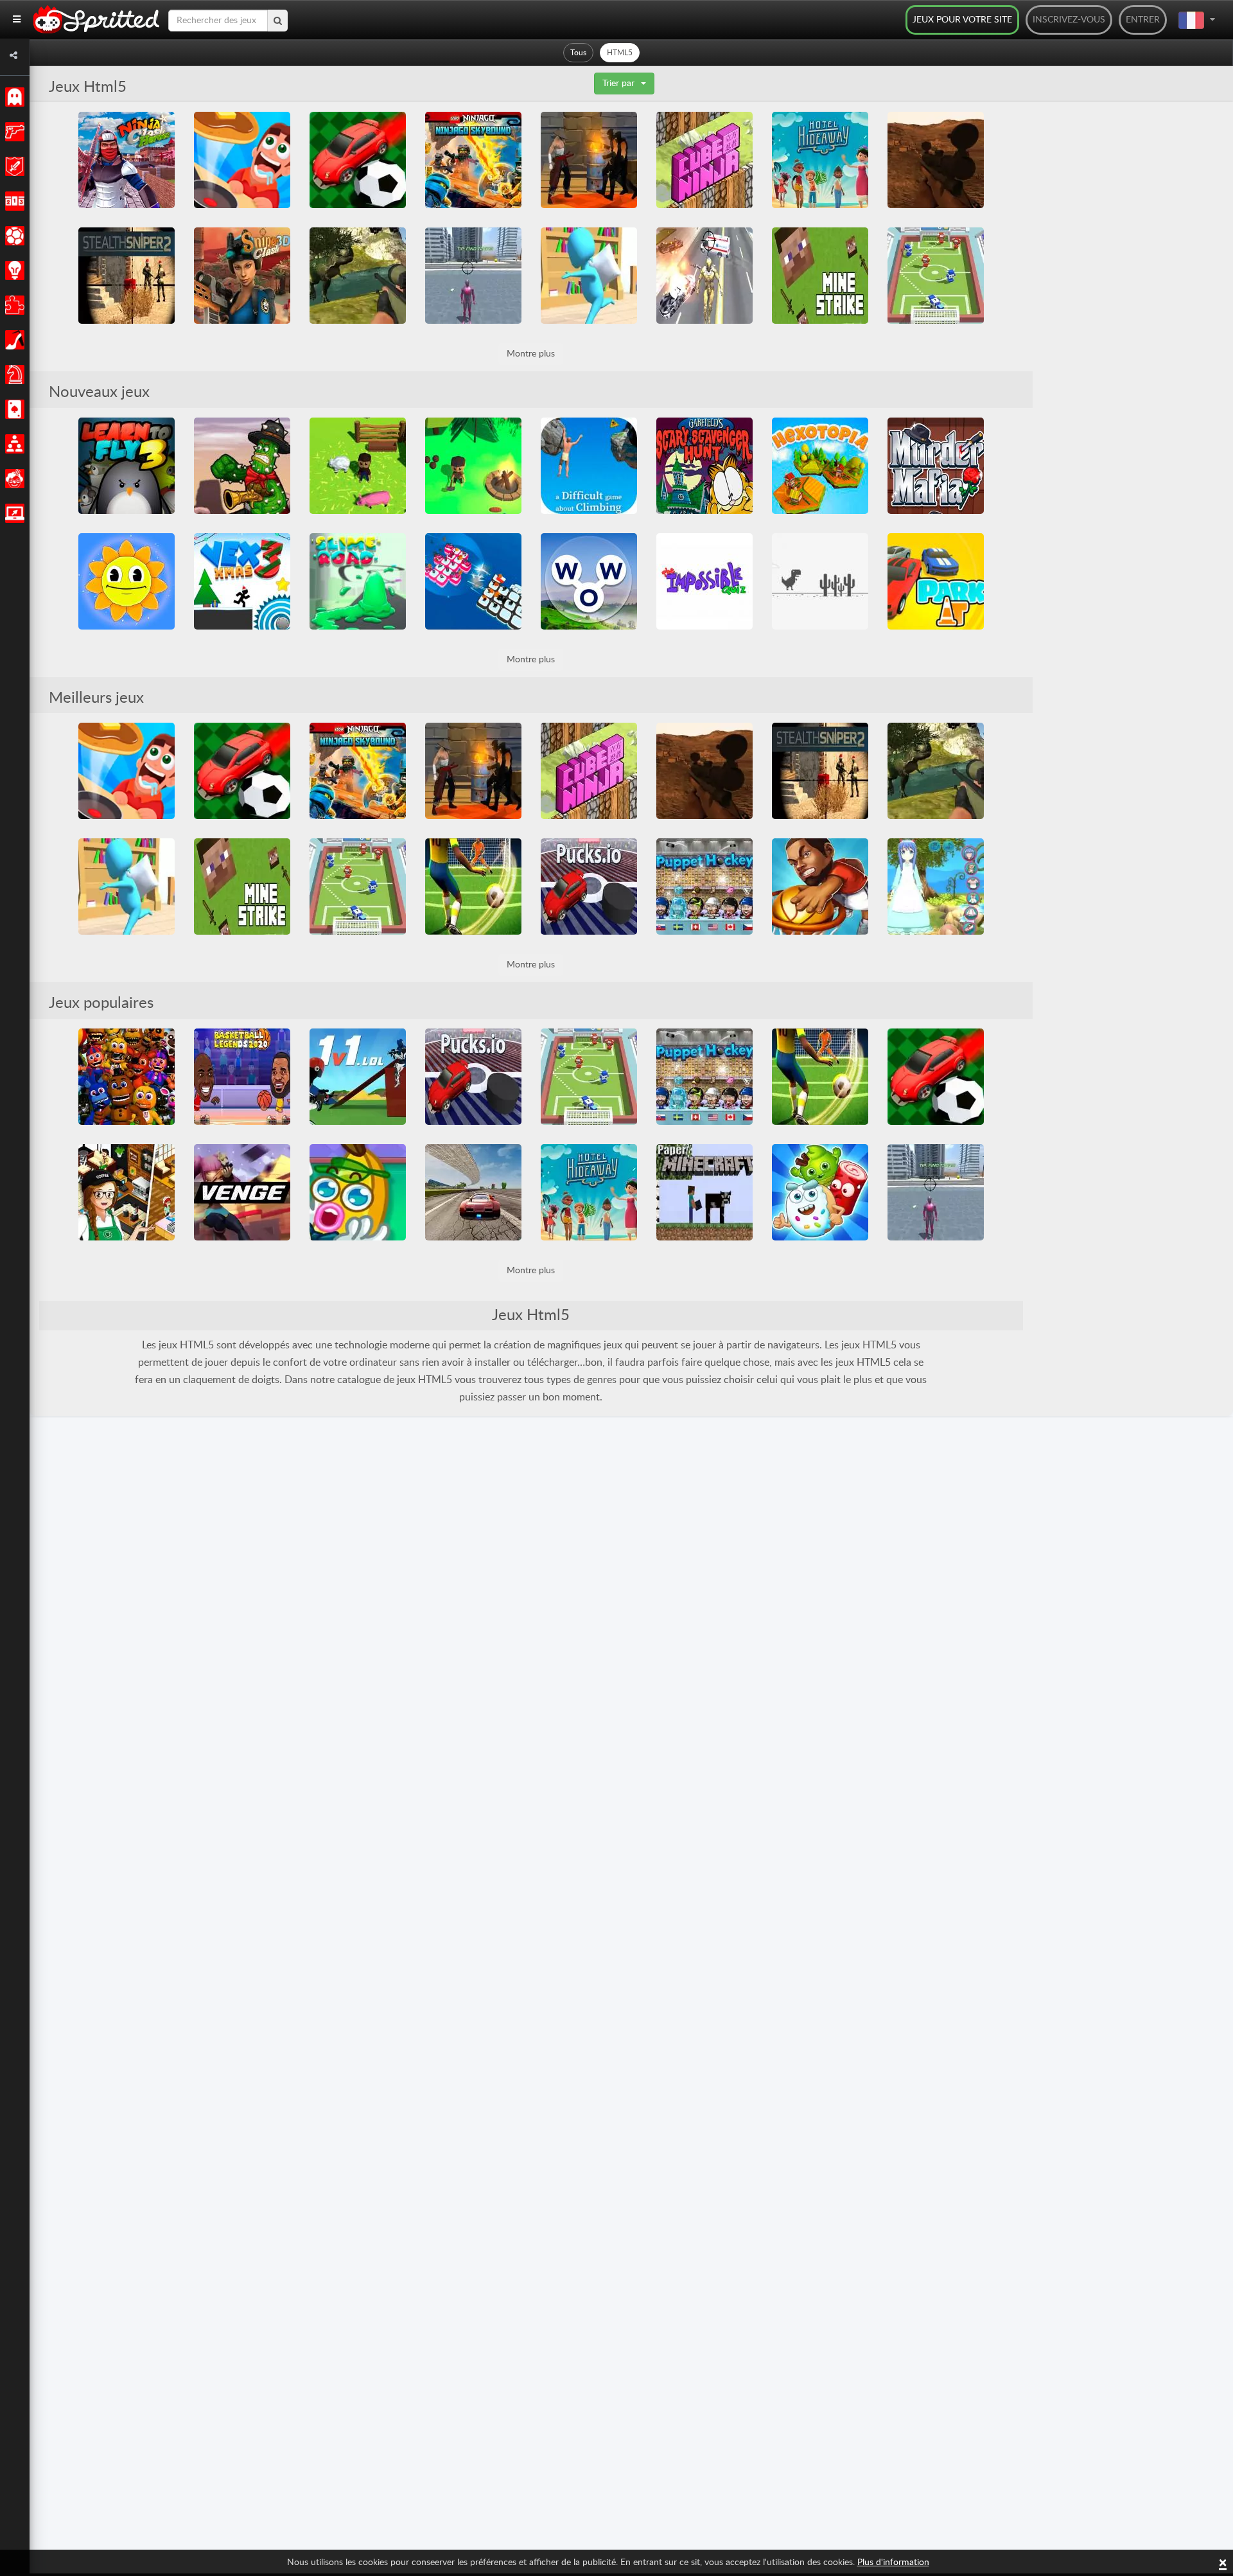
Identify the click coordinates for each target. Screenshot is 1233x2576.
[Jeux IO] (13, 513)
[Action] (13, 132)
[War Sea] (473, 581)
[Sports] (13, 236)
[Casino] (13, 409)
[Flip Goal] (936, 276)
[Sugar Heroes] (820, 1192)
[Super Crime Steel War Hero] (704, 276)
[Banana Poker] (358, 1192)
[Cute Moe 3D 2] (936, 887)
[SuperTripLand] (127, 581)
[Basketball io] (820, 887)
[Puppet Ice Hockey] (704, 887)
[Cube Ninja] (704, 160)
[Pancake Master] (242, 160)
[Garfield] (704, 466)
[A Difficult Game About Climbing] (589, 466)
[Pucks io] (589, 887)
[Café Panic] (127, 1192)
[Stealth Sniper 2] (127, 276)
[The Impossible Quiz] (704, 581)
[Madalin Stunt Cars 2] (473, 1192)
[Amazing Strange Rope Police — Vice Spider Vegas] (473, 276)
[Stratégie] (13, 270)
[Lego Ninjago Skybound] (473, 160)
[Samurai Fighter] (589, 160)
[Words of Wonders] (589, 581)
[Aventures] (13, 166)
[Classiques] (13, 97)
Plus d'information (893, 2563)
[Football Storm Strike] (473, 887)
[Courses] (13, 201)
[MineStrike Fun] (820, 276)
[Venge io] (242, 1192)
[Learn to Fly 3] (127, 466)
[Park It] (936, 581)
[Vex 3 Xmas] (242, 581)
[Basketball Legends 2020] (242, 1077)
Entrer (1143, 20)
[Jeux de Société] (13, 375)
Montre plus (531, 354)
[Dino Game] (820, 581)
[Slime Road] (358, 581)
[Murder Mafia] (936, 466)
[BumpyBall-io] (358, 160)
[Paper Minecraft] (704, 1192)
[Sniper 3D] (936, 160)
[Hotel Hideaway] (820, 160)
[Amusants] (13, 479)
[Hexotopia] (820, 466)
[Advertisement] (1129, 304)
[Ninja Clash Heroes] (127, 160)
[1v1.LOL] (358, 1077)
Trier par (618, 84)
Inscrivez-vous (1069, 20)
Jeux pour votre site (962, 20)
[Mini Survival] (473, 466)
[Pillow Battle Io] (589, 276)
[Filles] (13, 340)
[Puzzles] (13, 305)
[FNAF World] (127, 1077)
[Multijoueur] (13, 444)
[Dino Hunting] (358, 276)
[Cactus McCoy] (242, 466)
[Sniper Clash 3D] (242, 276)
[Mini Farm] (358, 466)
